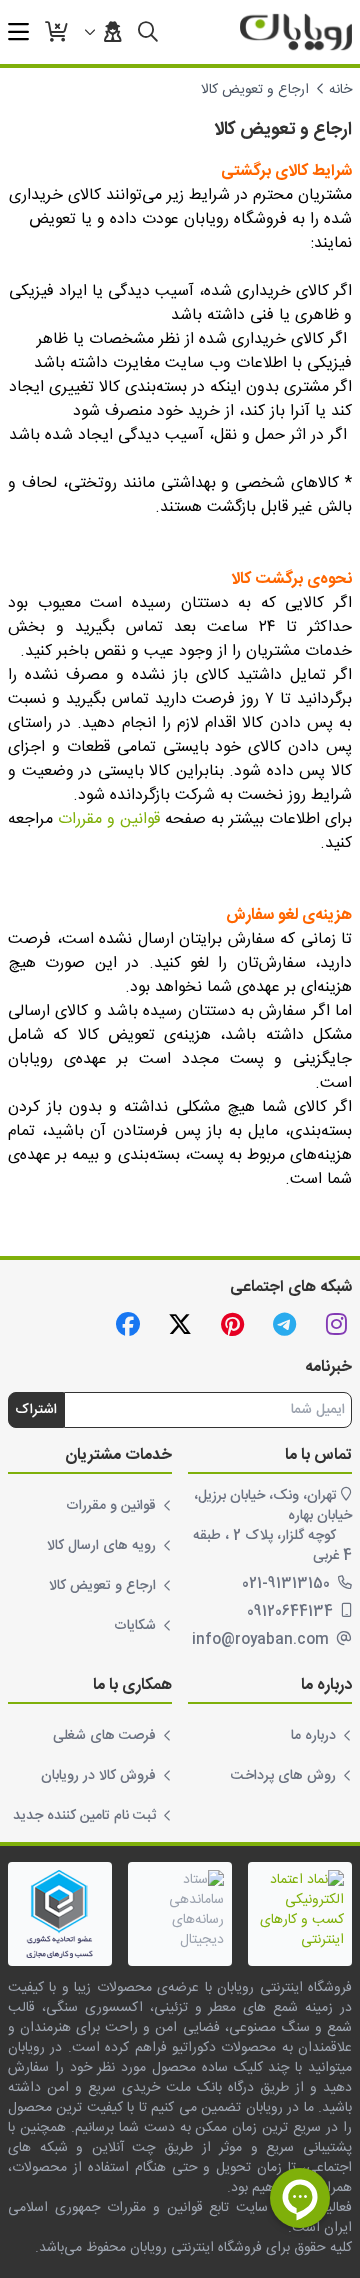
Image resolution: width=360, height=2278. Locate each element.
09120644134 (292, 1612)
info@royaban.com (262, 1640)
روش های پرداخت (283, 1776)
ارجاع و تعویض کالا (102, 1586)
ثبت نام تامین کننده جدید (84, 1816)
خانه (340, 90)
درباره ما (313, 1736)
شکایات (135, 1626)
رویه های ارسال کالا (101, 1546)
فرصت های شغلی (104, 1736)
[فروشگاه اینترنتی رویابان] (296, 32)
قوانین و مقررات (109, 819)
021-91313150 (288, 1584)
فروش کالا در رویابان (98, 1776)
